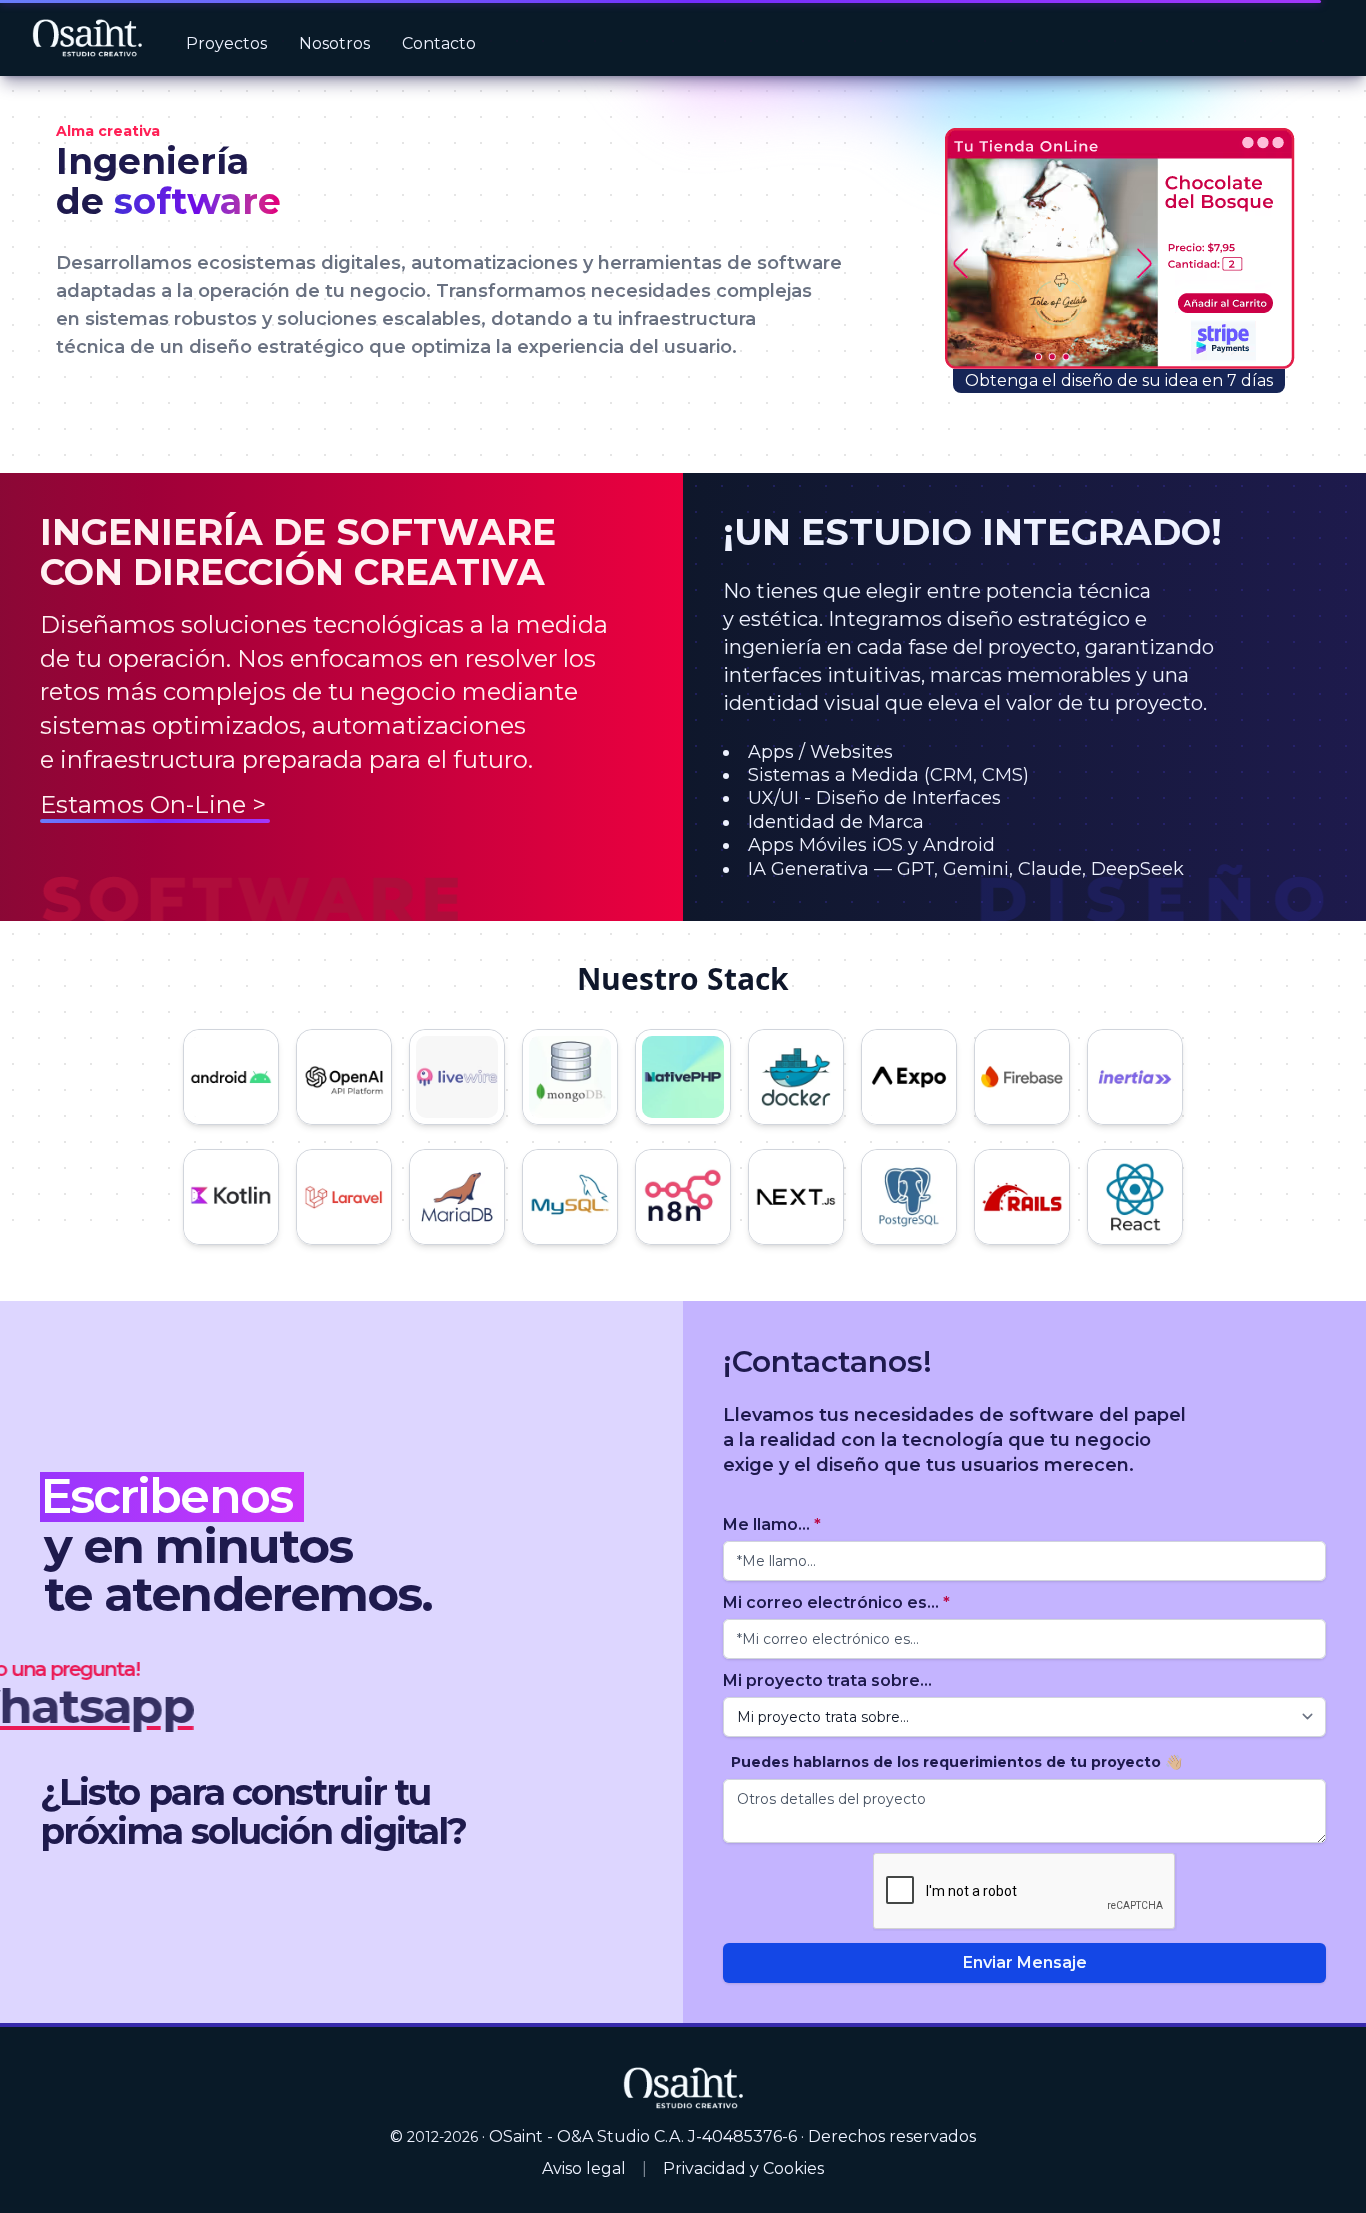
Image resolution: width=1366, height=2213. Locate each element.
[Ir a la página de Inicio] (87, 38)
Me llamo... (772, 1524)
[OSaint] (683, 2086)
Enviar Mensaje (1025, 1962)
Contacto (439, 43)
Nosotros (334, 43)
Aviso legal (584, 2168)
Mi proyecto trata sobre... (827, 1680)
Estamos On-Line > (153, 804)
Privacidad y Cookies (743, 2168)
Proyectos (226, 43)
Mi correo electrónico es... (836, 1602)
